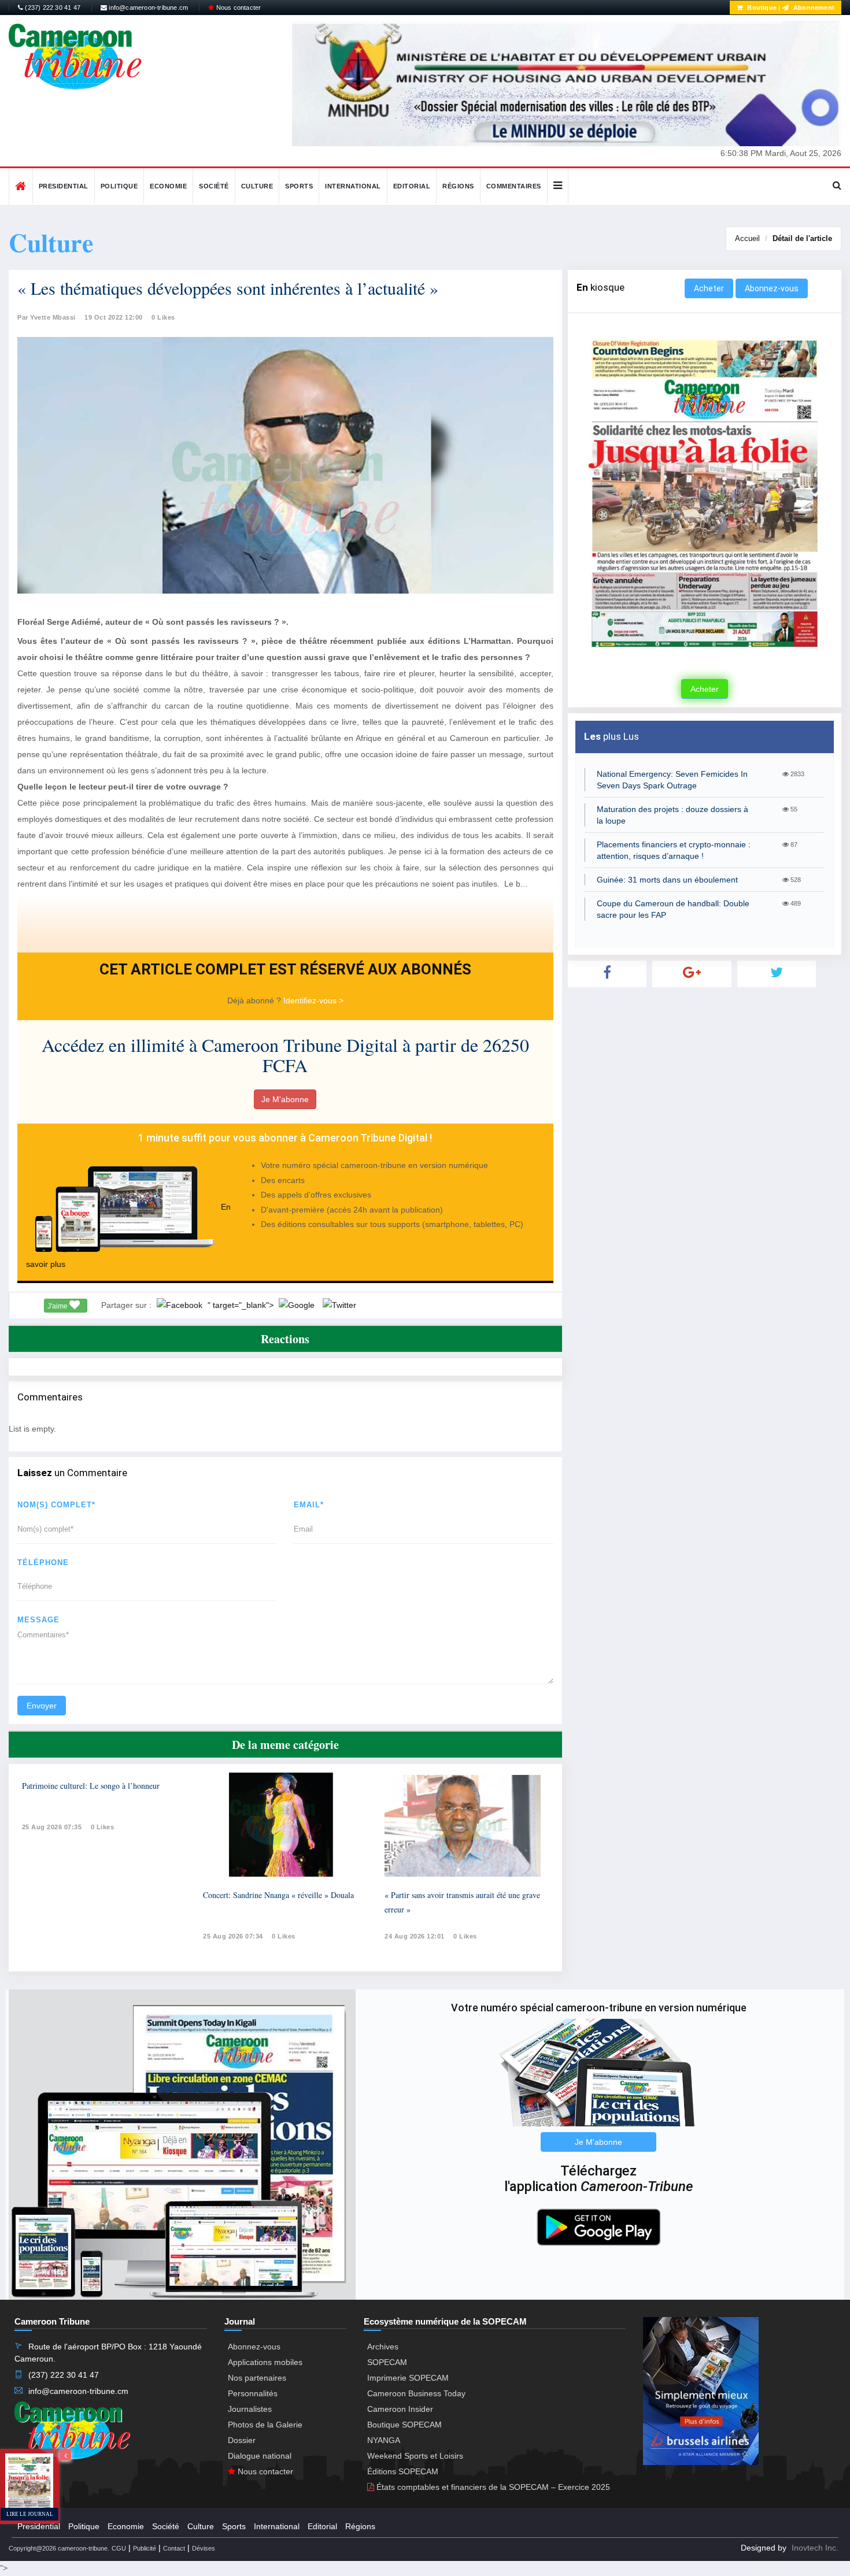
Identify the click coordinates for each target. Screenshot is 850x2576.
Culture (257, 186)
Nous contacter (237, 8)
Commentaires (514, 186)
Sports (299, 186)
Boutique (761, 8)
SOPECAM (387, 2362)
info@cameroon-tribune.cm (147, 8)
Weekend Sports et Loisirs (415, 2456)
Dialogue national (260, 2456)
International (353, 186)
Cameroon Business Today (416, 2393)
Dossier (242, 2440)
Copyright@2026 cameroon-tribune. (59, 2548)
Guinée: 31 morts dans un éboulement (667, 880)
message (38, 1620)
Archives (383, 2347)
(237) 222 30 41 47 (52, 8)
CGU (119, 2548)
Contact (174, 2548)
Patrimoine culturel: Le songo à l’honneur (91, 1786)
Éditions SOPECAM (403, 2471)
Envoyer (42, 1706)
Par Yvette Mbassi (47, 317)
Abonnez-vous (772, 288)
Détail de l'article (802, 238)
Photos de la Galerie (265, 2425)
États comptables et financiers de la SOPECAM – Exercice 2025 (492, 2487)
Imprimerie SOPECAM (408, 2378)
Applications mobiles (265, 2362)
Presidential (64, 186)
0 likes (103, 1827)
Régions (458, 186)
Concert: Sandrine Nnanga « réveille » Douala (278, 1895)
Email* (309, 1505)
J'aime (58, 1306)
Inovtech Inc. (815, 2548)
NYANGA (384, 2440)
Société (214, 186)
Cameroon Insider (400, 2409)
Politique (119, 186)
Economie (168, 186)
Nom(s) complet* (56, 1505)
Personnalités (253, 2393)
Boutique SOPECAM (404, 2425)
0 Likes (163, 317)
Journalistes (250, 2409)
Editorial (412, 186)
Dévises (204, 2548)
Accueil (747, 238)
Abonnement (813, 8)
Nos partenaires (257, 2378)
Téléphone (43, 1563)
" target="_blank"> (242, 1305)
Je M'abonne (285, 1099)
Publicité (145, 2548)
